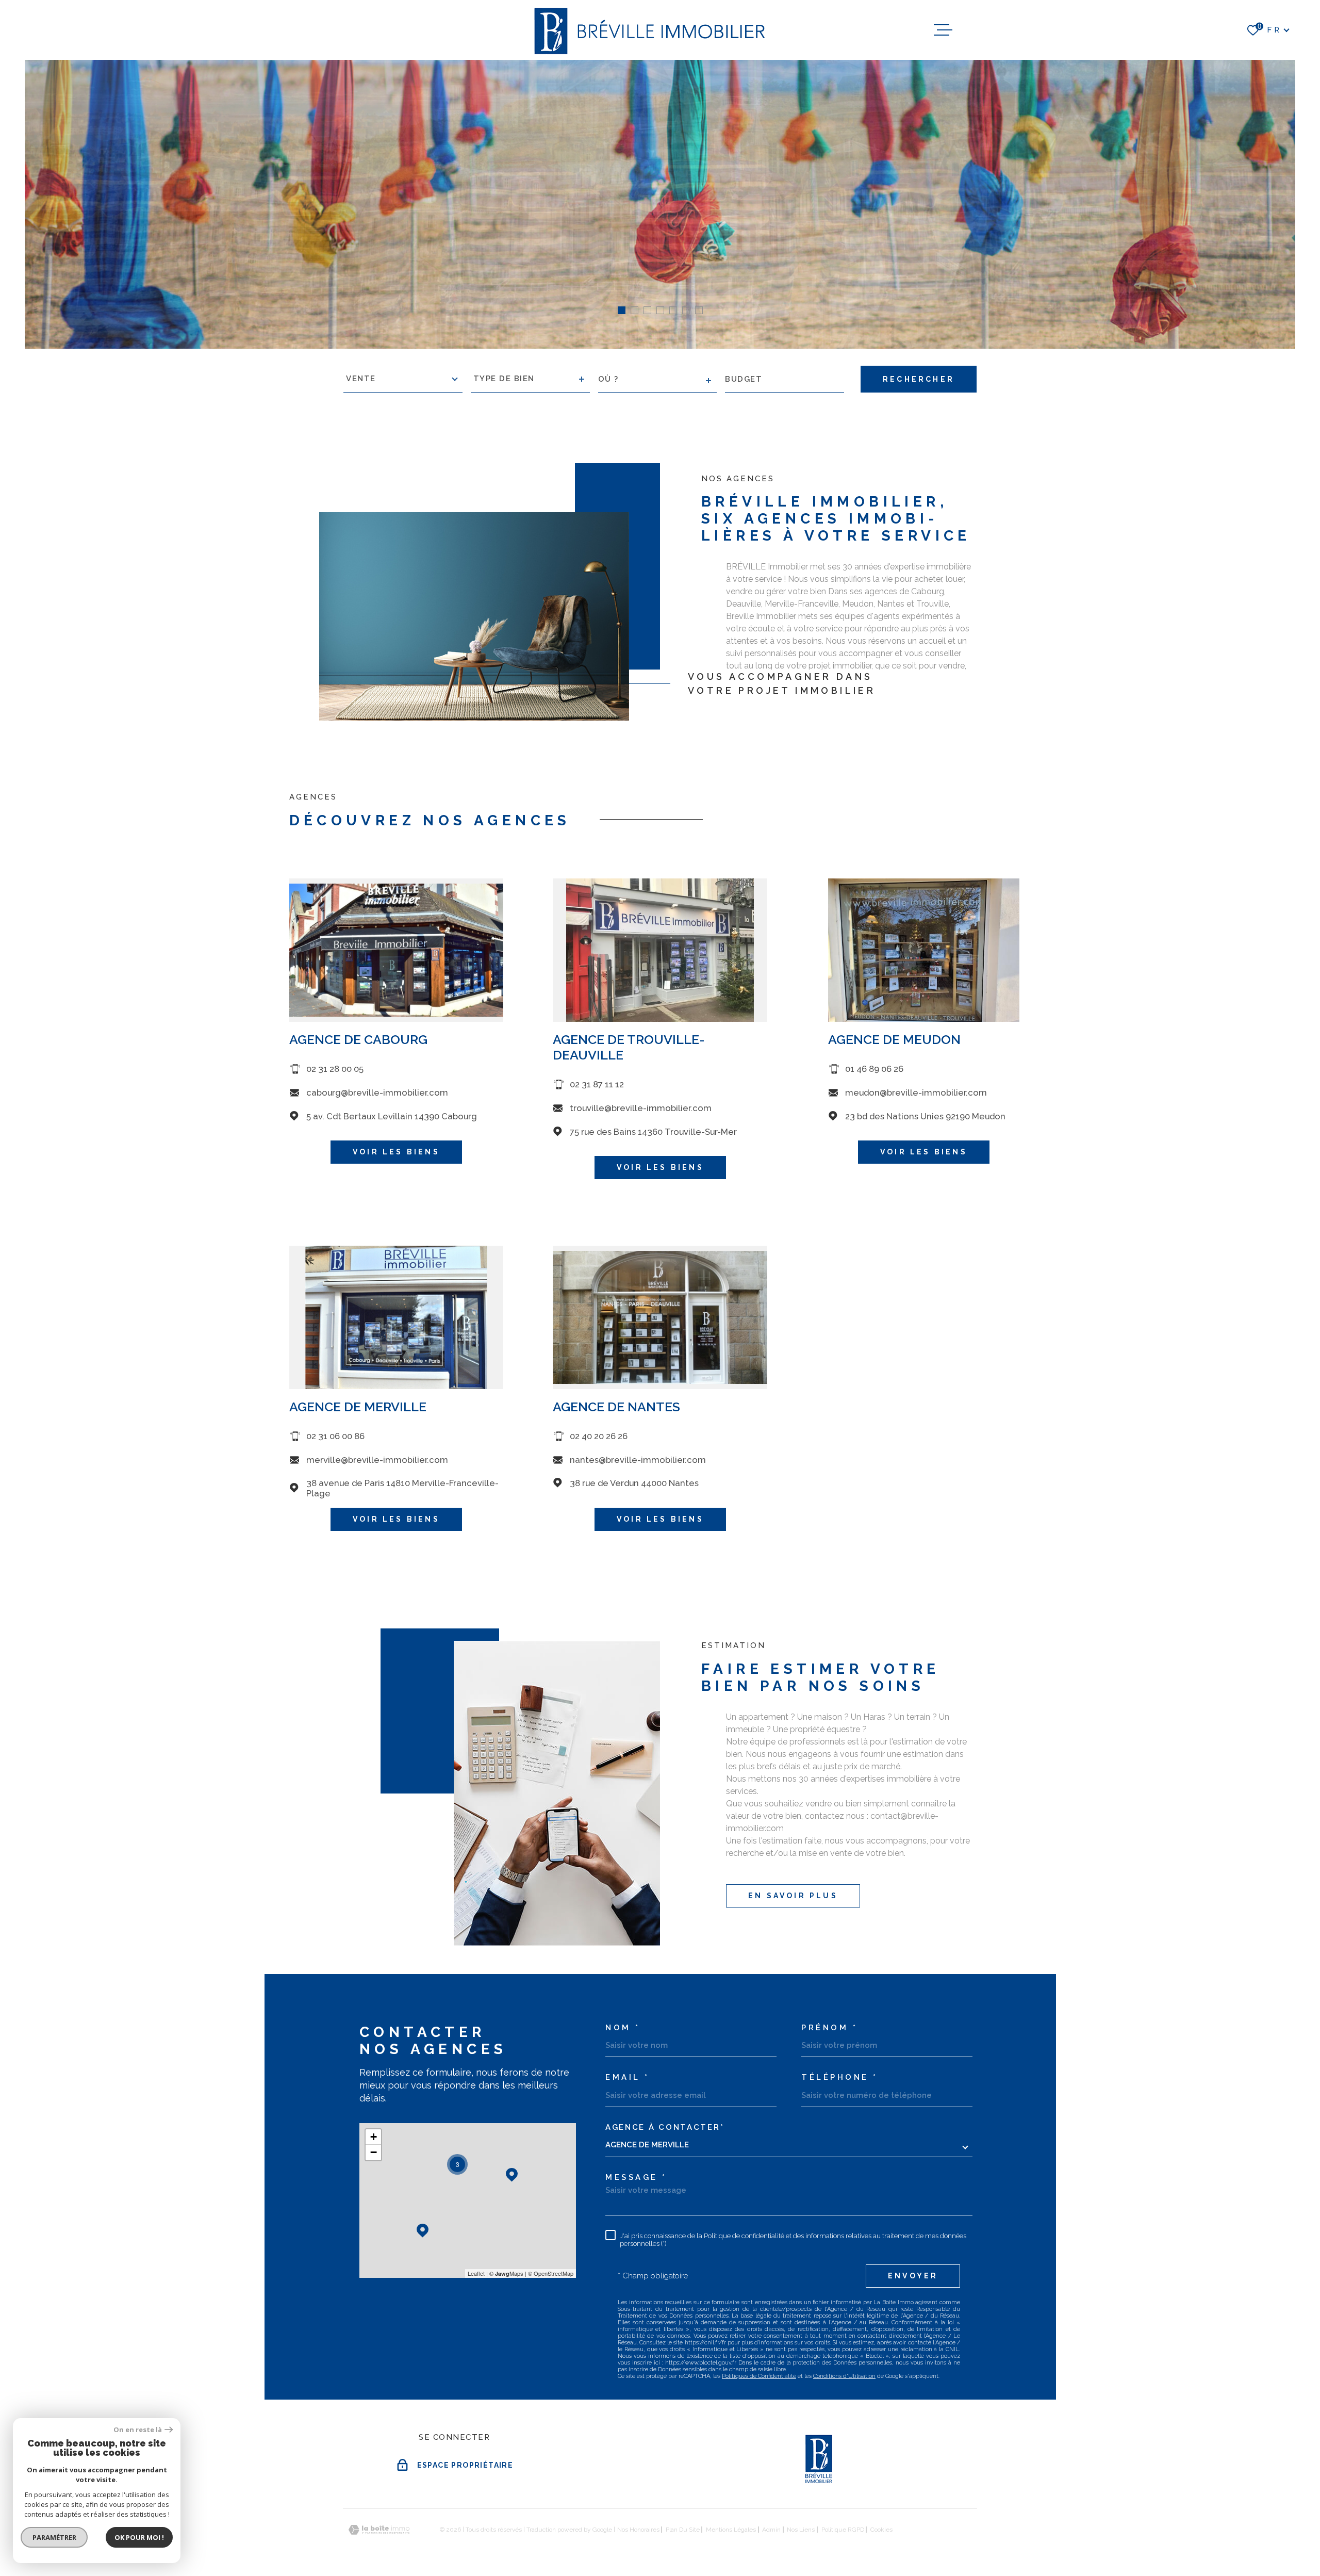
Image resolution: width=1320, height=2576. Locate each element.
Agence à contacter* (665, 2127)
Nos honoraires (638, 2530)
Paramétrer (54, 2537)
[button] (622, 310)
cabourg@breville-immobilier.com (377, 1093)
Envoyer (913, 2276)
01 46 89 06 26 (875, 1069)
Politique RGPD (843, 2530)
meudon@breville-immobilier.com (916, 1093)
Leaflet (476, 2273)
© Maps (506, 2273)
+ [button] (374, 2137)
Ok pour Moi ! (139, 2537)
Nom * (623, 2028)
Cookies (881, 2530)
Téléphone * (840, 2077)
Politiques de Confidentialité (759, 2376)
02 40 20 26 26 (599, 1437)
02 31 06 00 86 (335, 1437)
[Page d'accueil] (648, 30)
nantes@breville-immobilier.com (638, 1460)
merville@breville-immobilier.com (377, 1460)
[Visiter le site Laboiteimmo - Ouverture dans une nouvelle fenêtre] (379, 2530)
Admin (771, 2530)
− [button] (374, 2152)
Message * (636, 2178)
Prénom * (829, 2028)
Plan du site (683, 2530)
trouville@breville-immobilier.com (641, 1108)
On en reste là (138, 2430)
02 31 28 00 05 (335, 1069)
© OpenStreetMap (551, 2273)
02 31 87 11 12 (597, 1085)
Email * (628, 2077)
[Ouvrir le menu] (943, 30)
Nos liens (801, 2530)
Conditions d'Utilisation (844, 2376)
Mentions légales (731, 2530)
